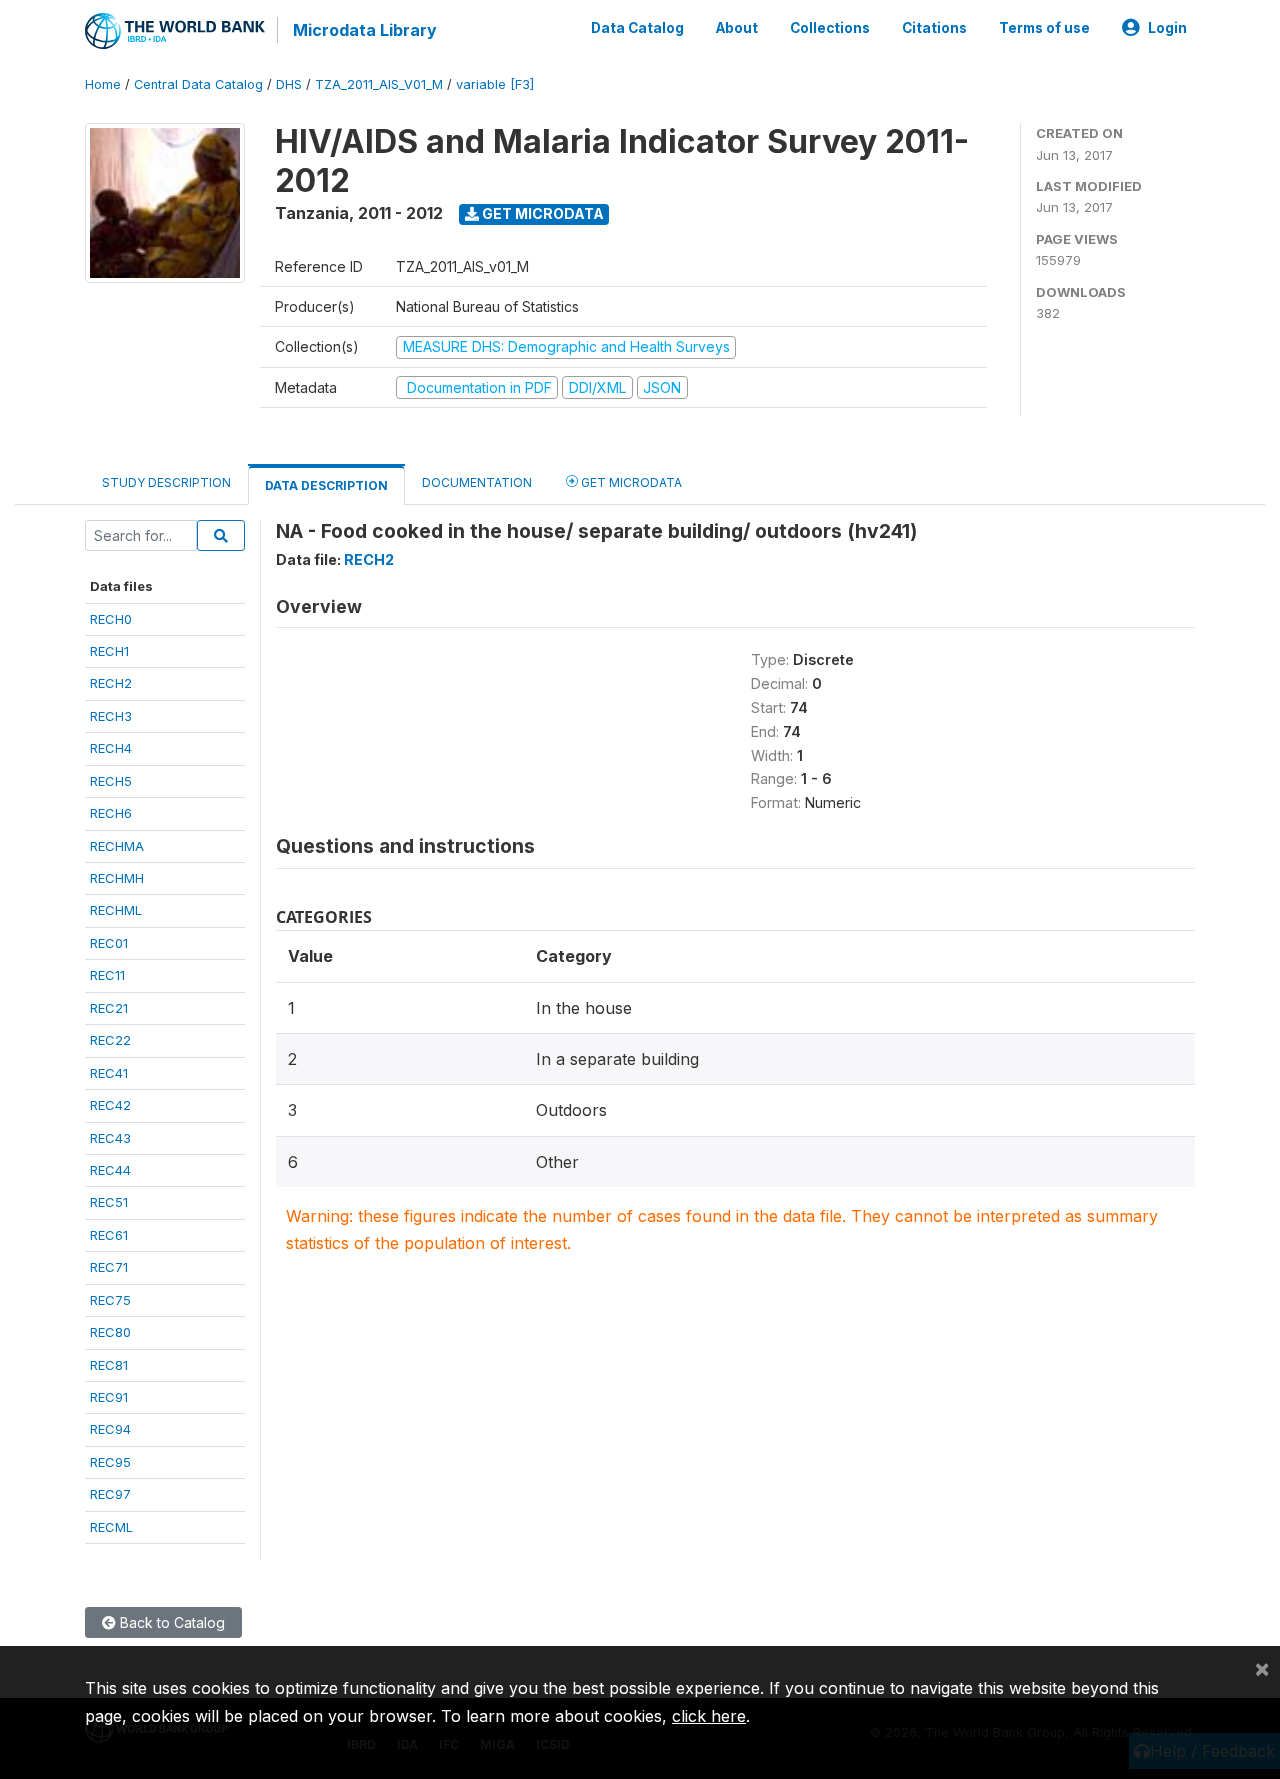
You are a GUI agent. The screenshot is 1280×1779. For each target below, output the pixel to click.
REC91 (109, 1397)
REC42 (110, 1105)
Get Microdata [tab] (630, 482)
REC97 (110, 1494)
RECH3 (111, 716)
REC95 (110, 1462)
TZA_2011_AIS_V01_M (379, 84)
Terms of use (1044, 28)
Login (1167, 28)
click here (709, 1716)
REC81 (109, 1365)
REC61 (109, 1235)
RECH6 (111, 813)
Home (103, 84)
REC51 (109, 1202)
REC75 (110, 1300)
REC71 (109, 1267)
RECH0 (111, 619)
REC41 (109, 1073)
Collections (830, 28)
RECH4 (111, 748)
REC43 (110, 1138)
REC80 (110, 1332)
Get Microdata (541, 213)
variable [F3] (495, 84)
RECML (111, 1527)
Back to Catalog (170, 1622)
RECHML (116, 910)
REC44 (110, 1170)
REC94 (110, 1429)
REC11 (107, 975)
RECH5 (111, 781)
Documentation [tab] (477, 482)
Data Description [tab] (326, 485)
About (737, 28)
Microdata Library (365, 30)
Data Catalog (637, 28)
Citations (934, 28)
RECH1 (109, 651)
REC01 (109, 943)
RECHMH (117, 878)
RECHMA (117, 846)
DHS (289, 84)
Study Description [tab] (166, 482)
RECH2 (111, 683)
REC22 (110, 1040)
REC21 (109, 1008)
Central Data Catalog (198, 84)
